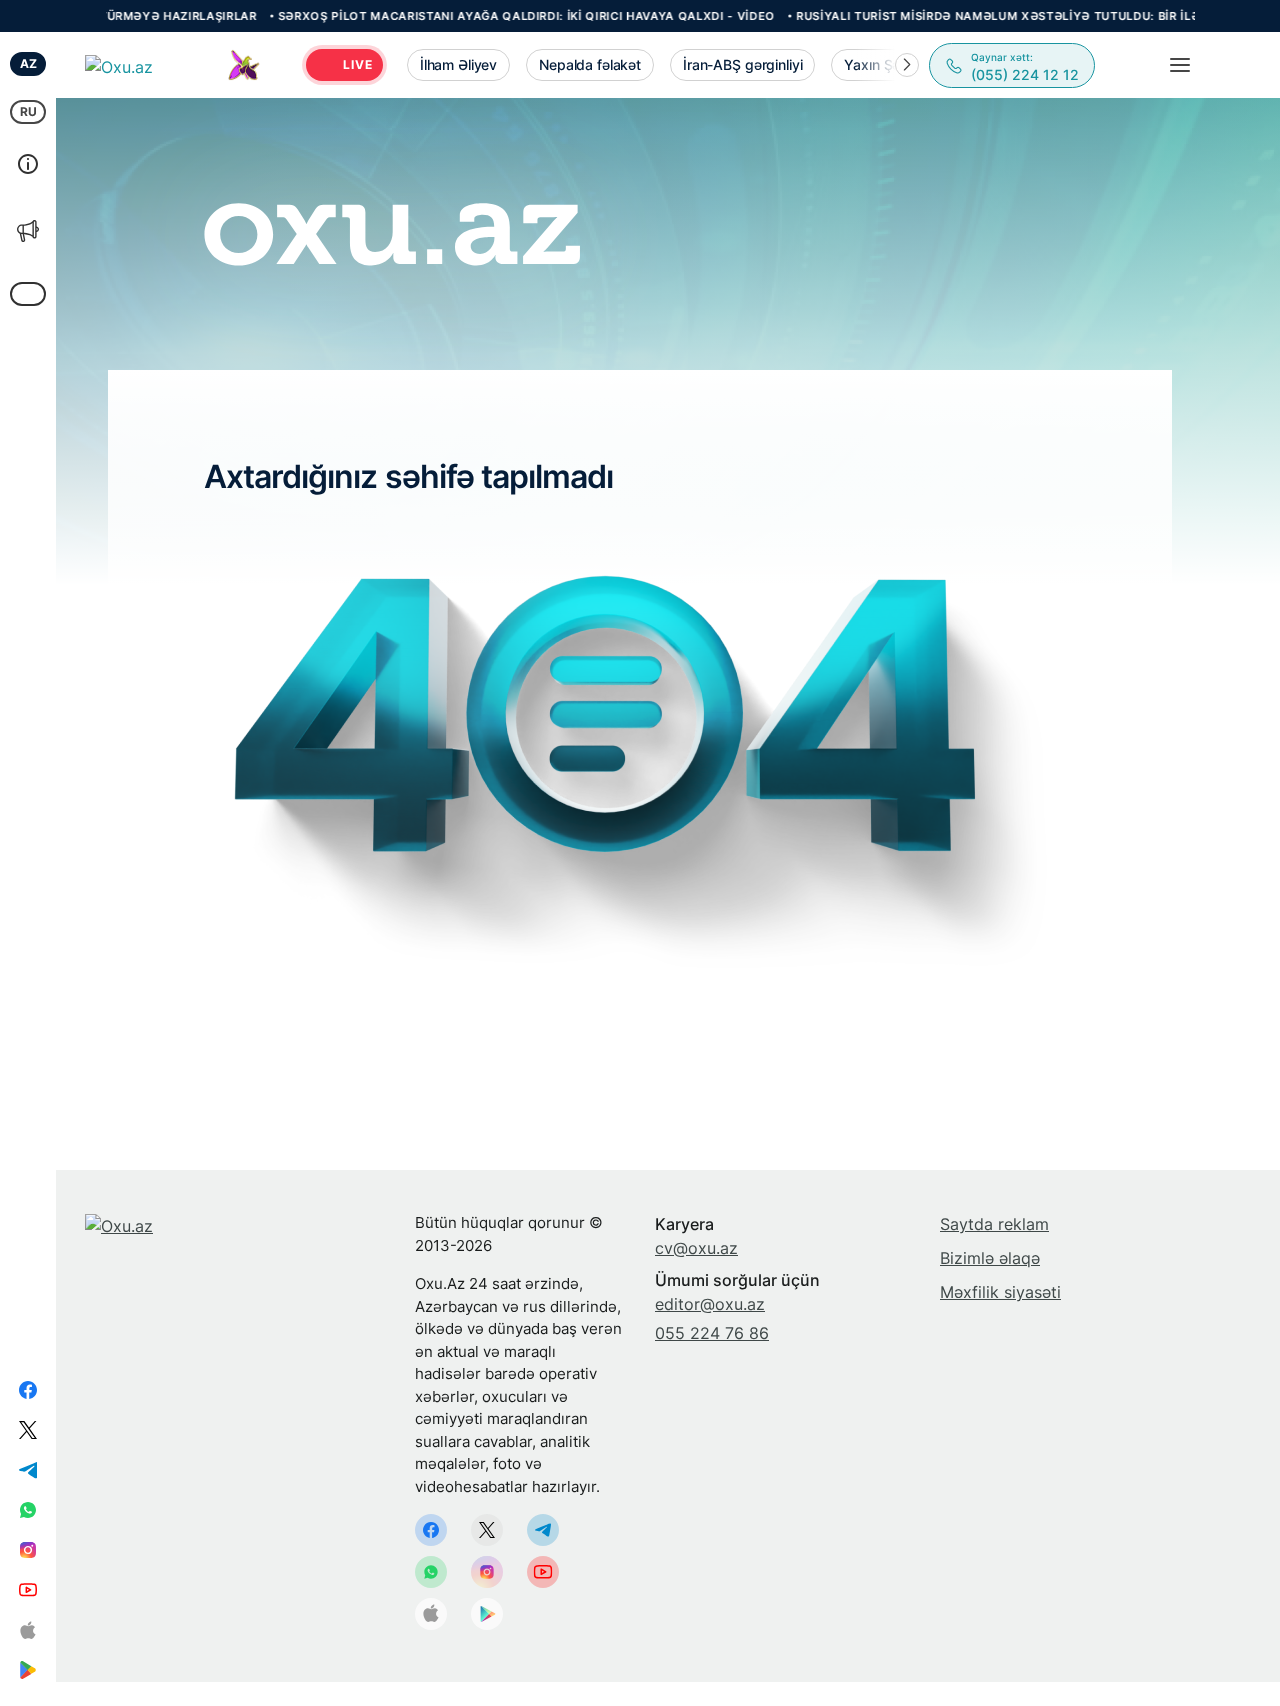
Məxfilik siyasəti (1000, 1292)
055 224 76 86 (712, 1333)
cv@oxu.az (696, 1248)
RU (28, 111)
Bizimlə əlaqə (990, 1258)
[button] (907, 65)
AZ (28, 63)
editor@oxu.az (710, 1304)
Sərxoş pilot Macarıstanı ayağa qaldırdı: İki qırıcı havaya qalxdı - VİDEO (472, 16)
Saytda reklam (994, 1224)
